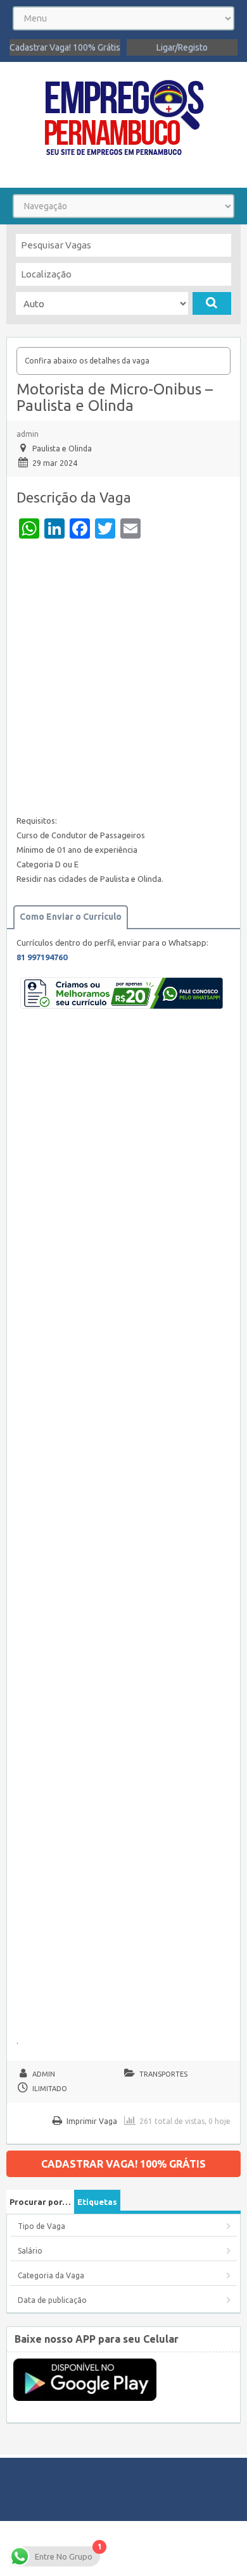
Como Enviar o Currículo (71, 917)
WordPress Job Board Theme (121, 2548)
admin (28, 434)
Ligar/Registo (182, 47)
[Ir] (212, 303)
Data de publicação (52, 2300)
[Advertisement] (123, 680)
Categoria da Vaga (51, 2275)
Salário (30, 2251)
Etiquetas (97, 2202)
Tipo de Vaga (41, 2226)
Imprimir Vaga (92, 2121)
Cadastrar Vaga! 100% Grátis (65, 47)
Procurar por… (40, 2202)
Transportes (163, 2074)
